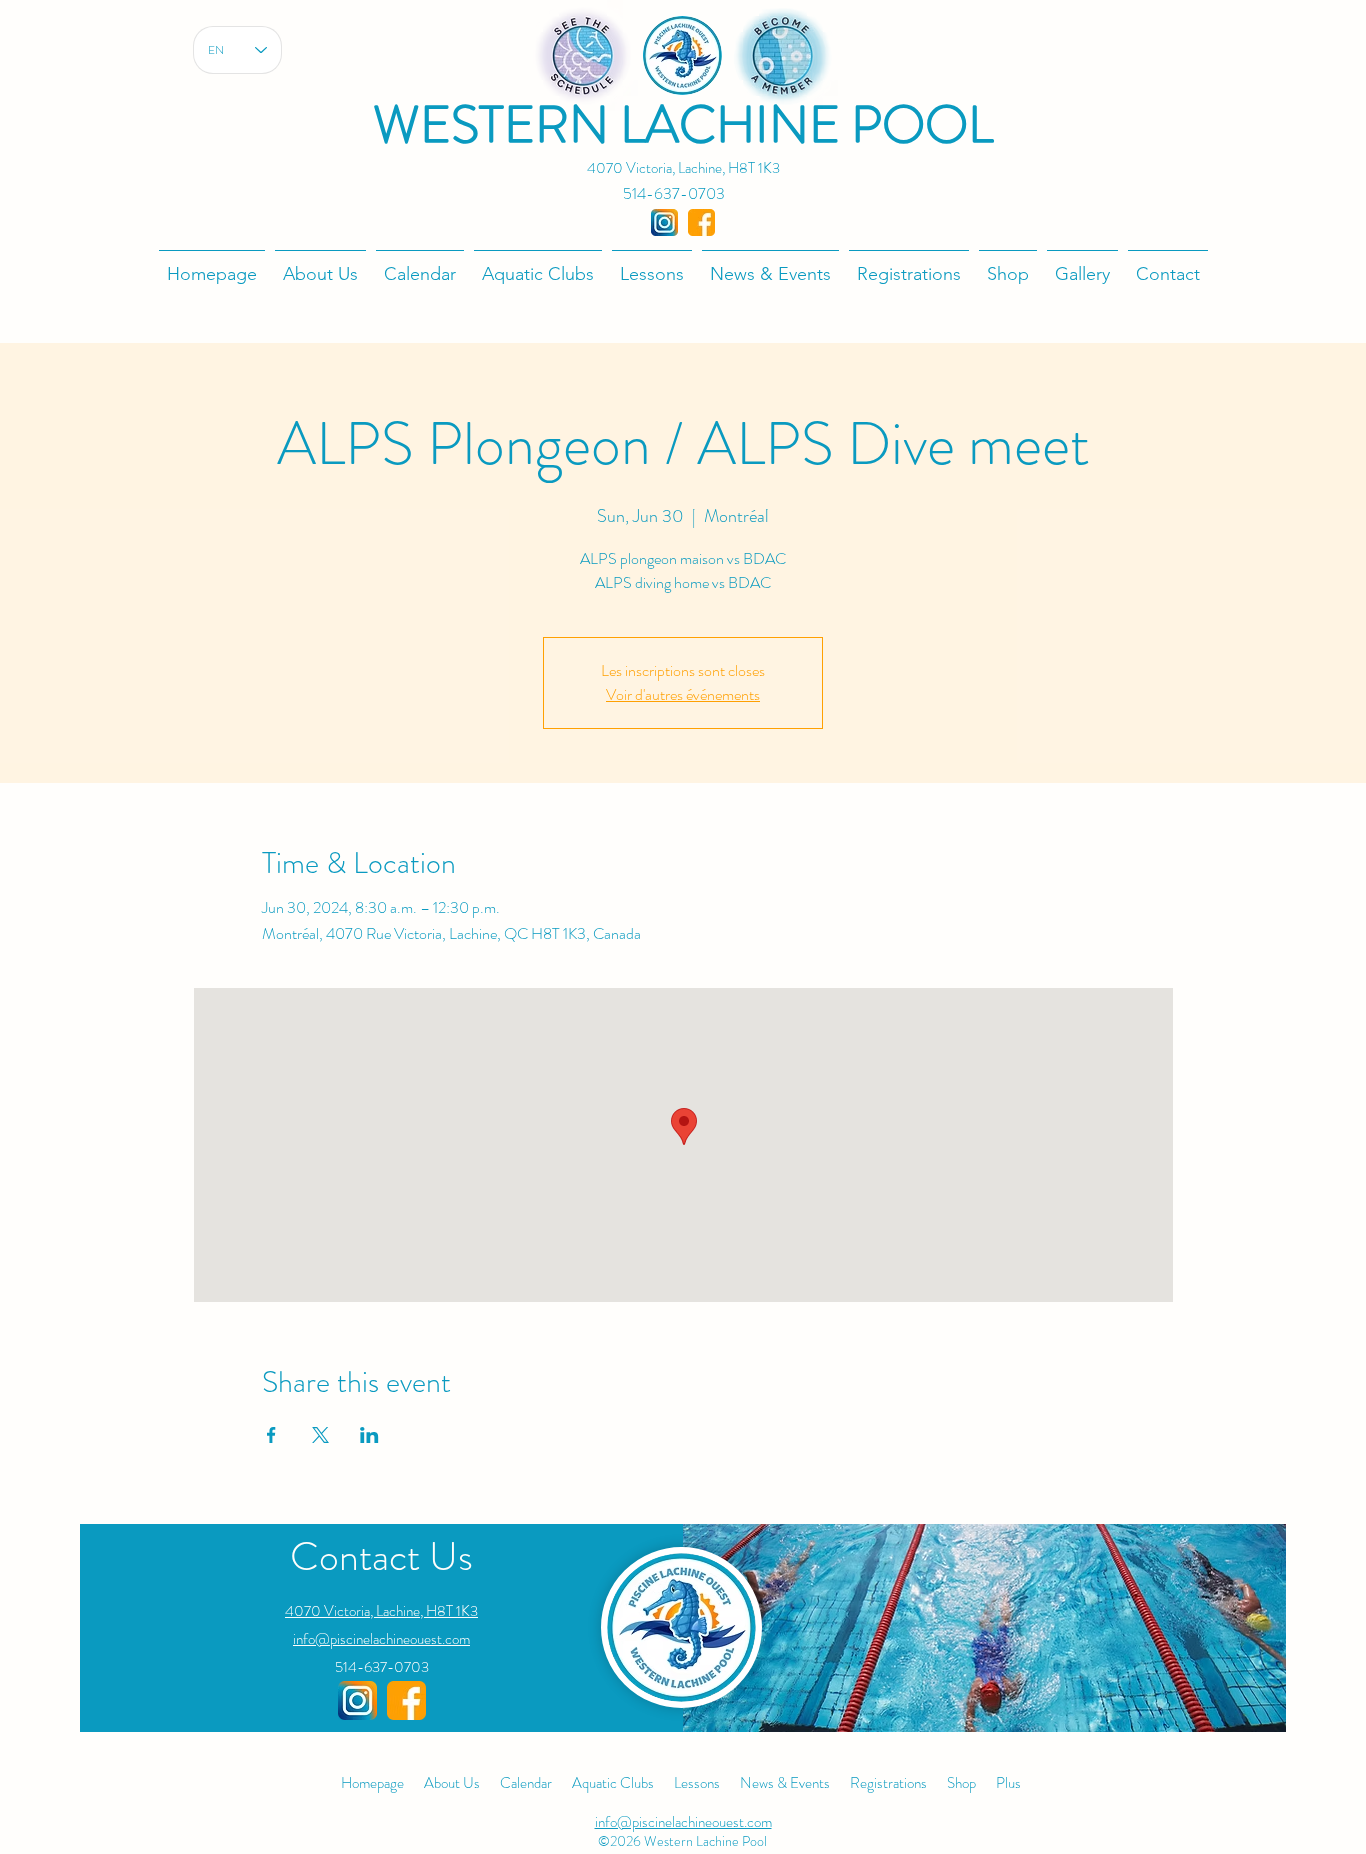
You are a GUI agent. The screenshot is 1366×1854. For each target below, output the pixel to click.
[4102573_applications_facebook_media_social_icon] (701, 222)
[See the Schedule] (582, 55)
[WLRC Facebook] (406, 1700)
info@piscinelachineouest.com (381, 1639)
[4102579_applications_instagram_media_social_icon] (664, 222)
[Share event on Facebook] (271, 1435)
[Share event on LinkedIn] (369, 1435)
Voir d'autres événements (683, 694)
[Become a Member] (782, 55)
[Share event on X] (320, 1435)
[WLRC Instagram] (357, 1700)
